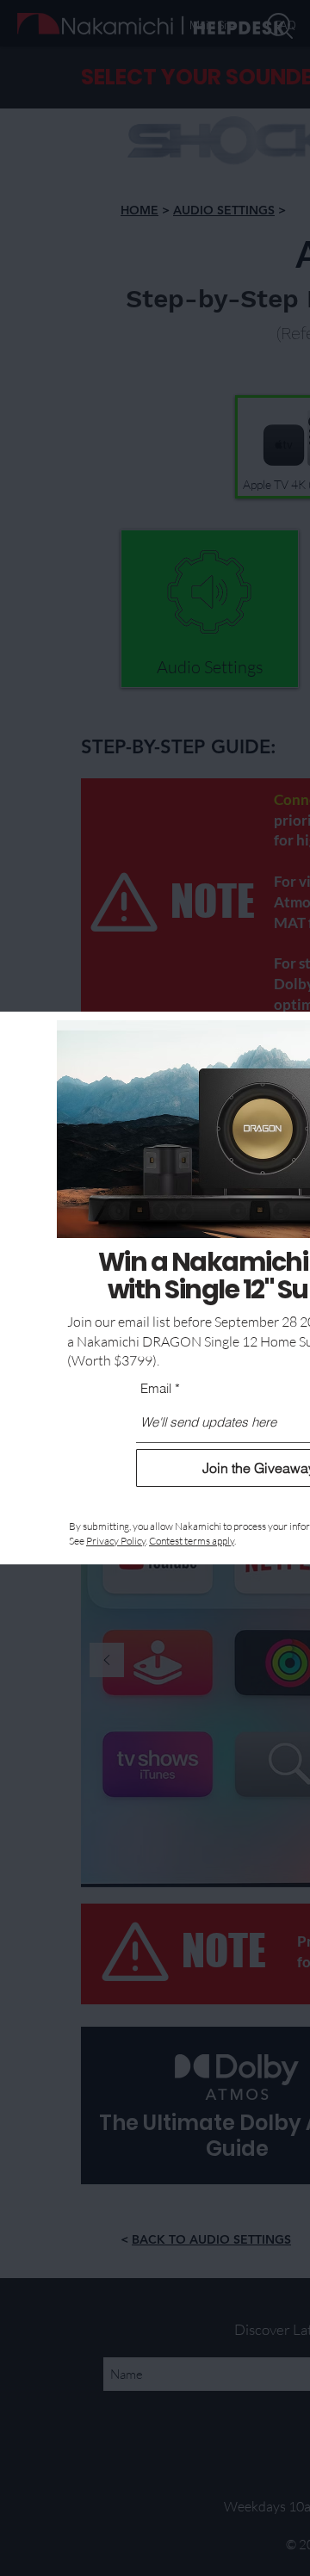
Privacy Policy (116, 1541)
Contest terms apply (192, 1541)
